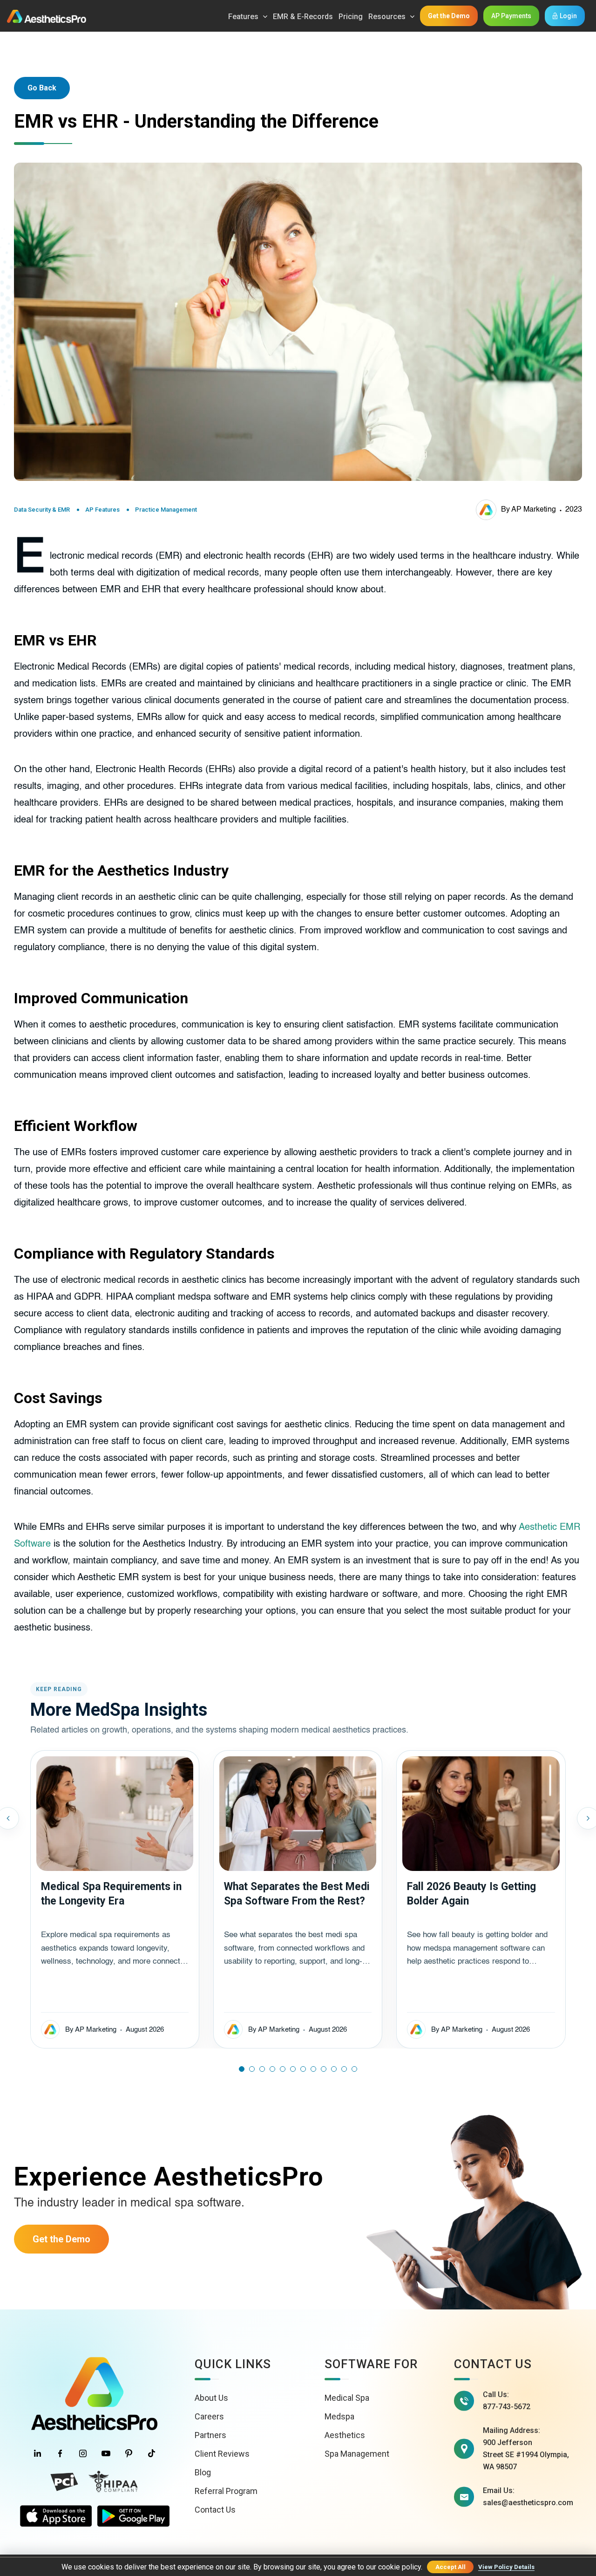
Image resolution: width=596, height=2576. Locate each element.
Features (243, 17)
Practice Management (166, 510)
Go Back (42, 88)
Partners (210, 2435)
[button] (242, 2069)
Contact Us (215, 2510)
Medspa (339, 2416)
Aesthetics (345, 2435)
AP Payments (511, 16)
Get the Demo (449, 16)
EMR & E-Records (303, 17)
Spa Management (357, 2454)
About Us (211, 2398)
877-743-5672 (507, 2407)
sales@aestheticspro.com (528, 2503)
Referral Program (226, 2491)
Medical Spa (347, 2398)
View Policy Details (506, 2567)
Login (568, 16)
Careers (209, 2416)
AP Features (102, 510)
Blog (203, 2472)
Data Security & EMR (42, 510)
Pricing (351, 17)
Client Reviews (222, 2454)
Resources (387, 17)
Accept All (450, 2567)
